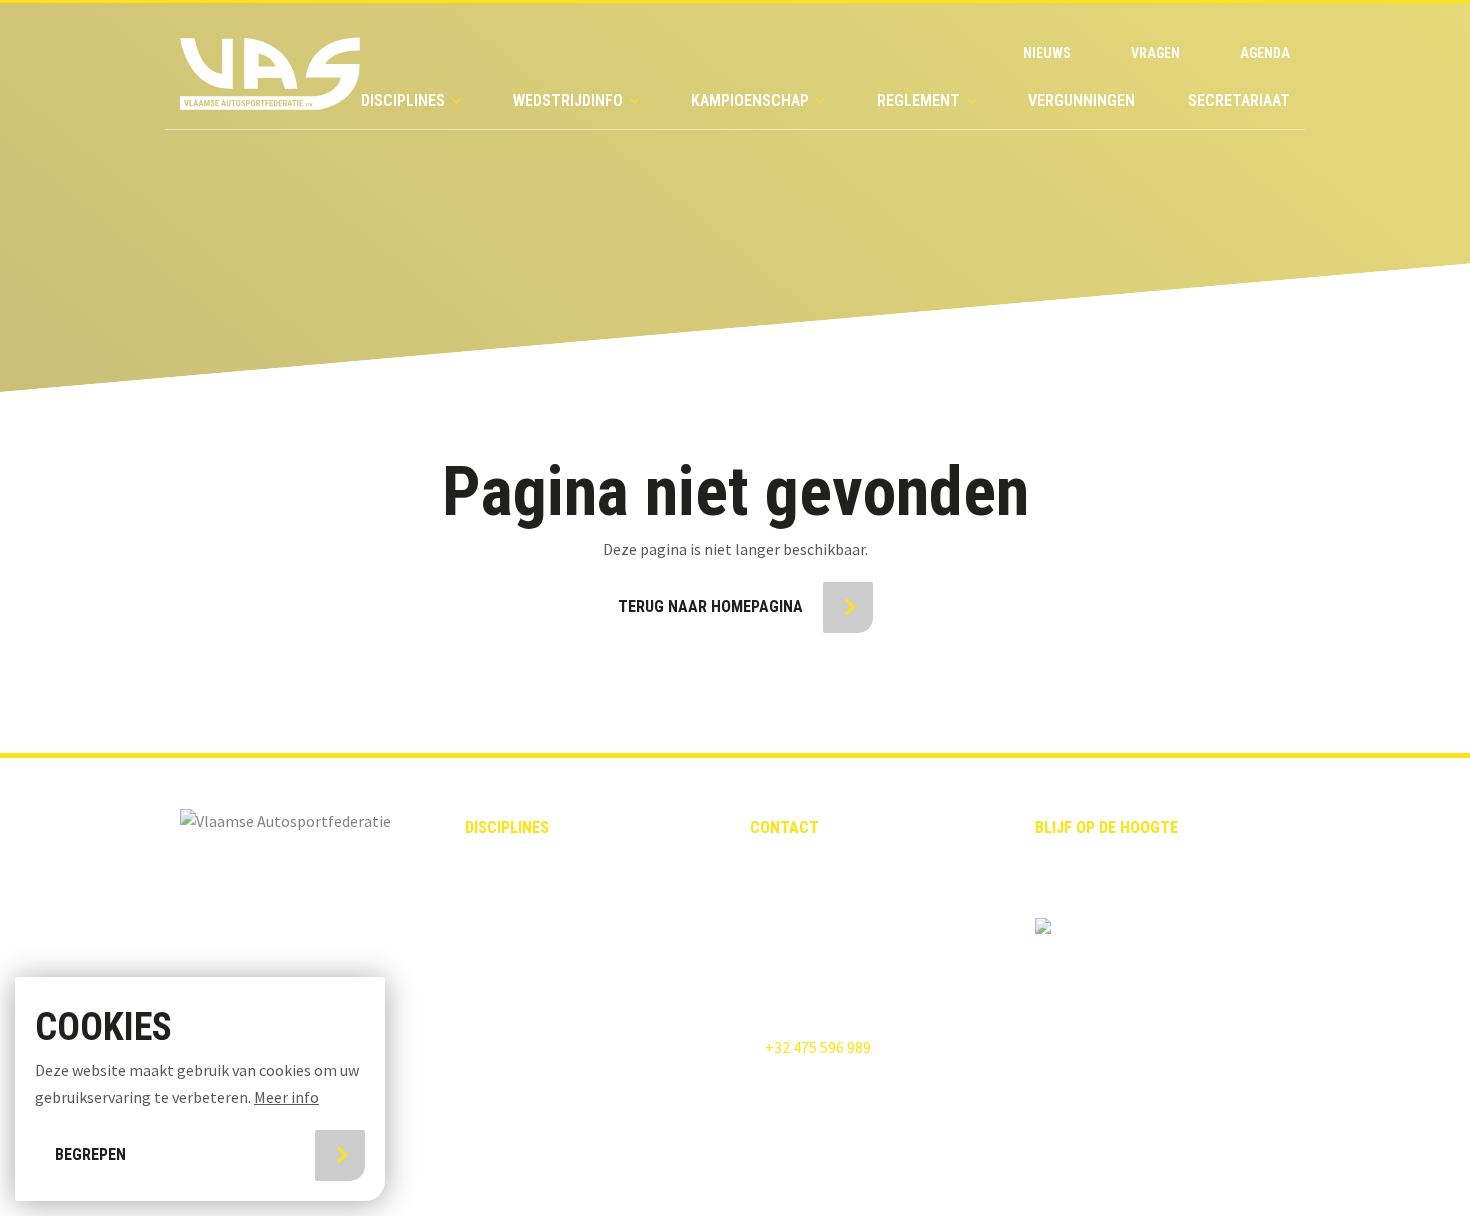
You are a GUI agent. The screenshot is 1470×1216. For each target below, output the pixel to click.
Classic (491, 861)
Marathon (500, 1074)
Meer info (286, 1097)
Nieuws (1047, 53)
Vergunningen (1081, 100)
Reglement (918, 100)
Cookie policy (742, 1164)
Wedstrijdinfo (568, 100)
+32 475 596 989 (816, 1047)
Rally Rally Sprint (527, 932)
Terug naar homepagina (710, 606)
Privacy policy (587, 1164)
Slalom (490, 1039)
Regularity (503, 968)
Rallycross (504, 896)
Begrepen (90, 1154)
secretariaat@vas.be (820, 911)
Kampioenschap (750, 100)
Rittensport (507, 1003)
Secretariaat (1239, 100)
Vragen (1155, 53)
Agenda (1265, 53)
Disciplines (403, 100)
